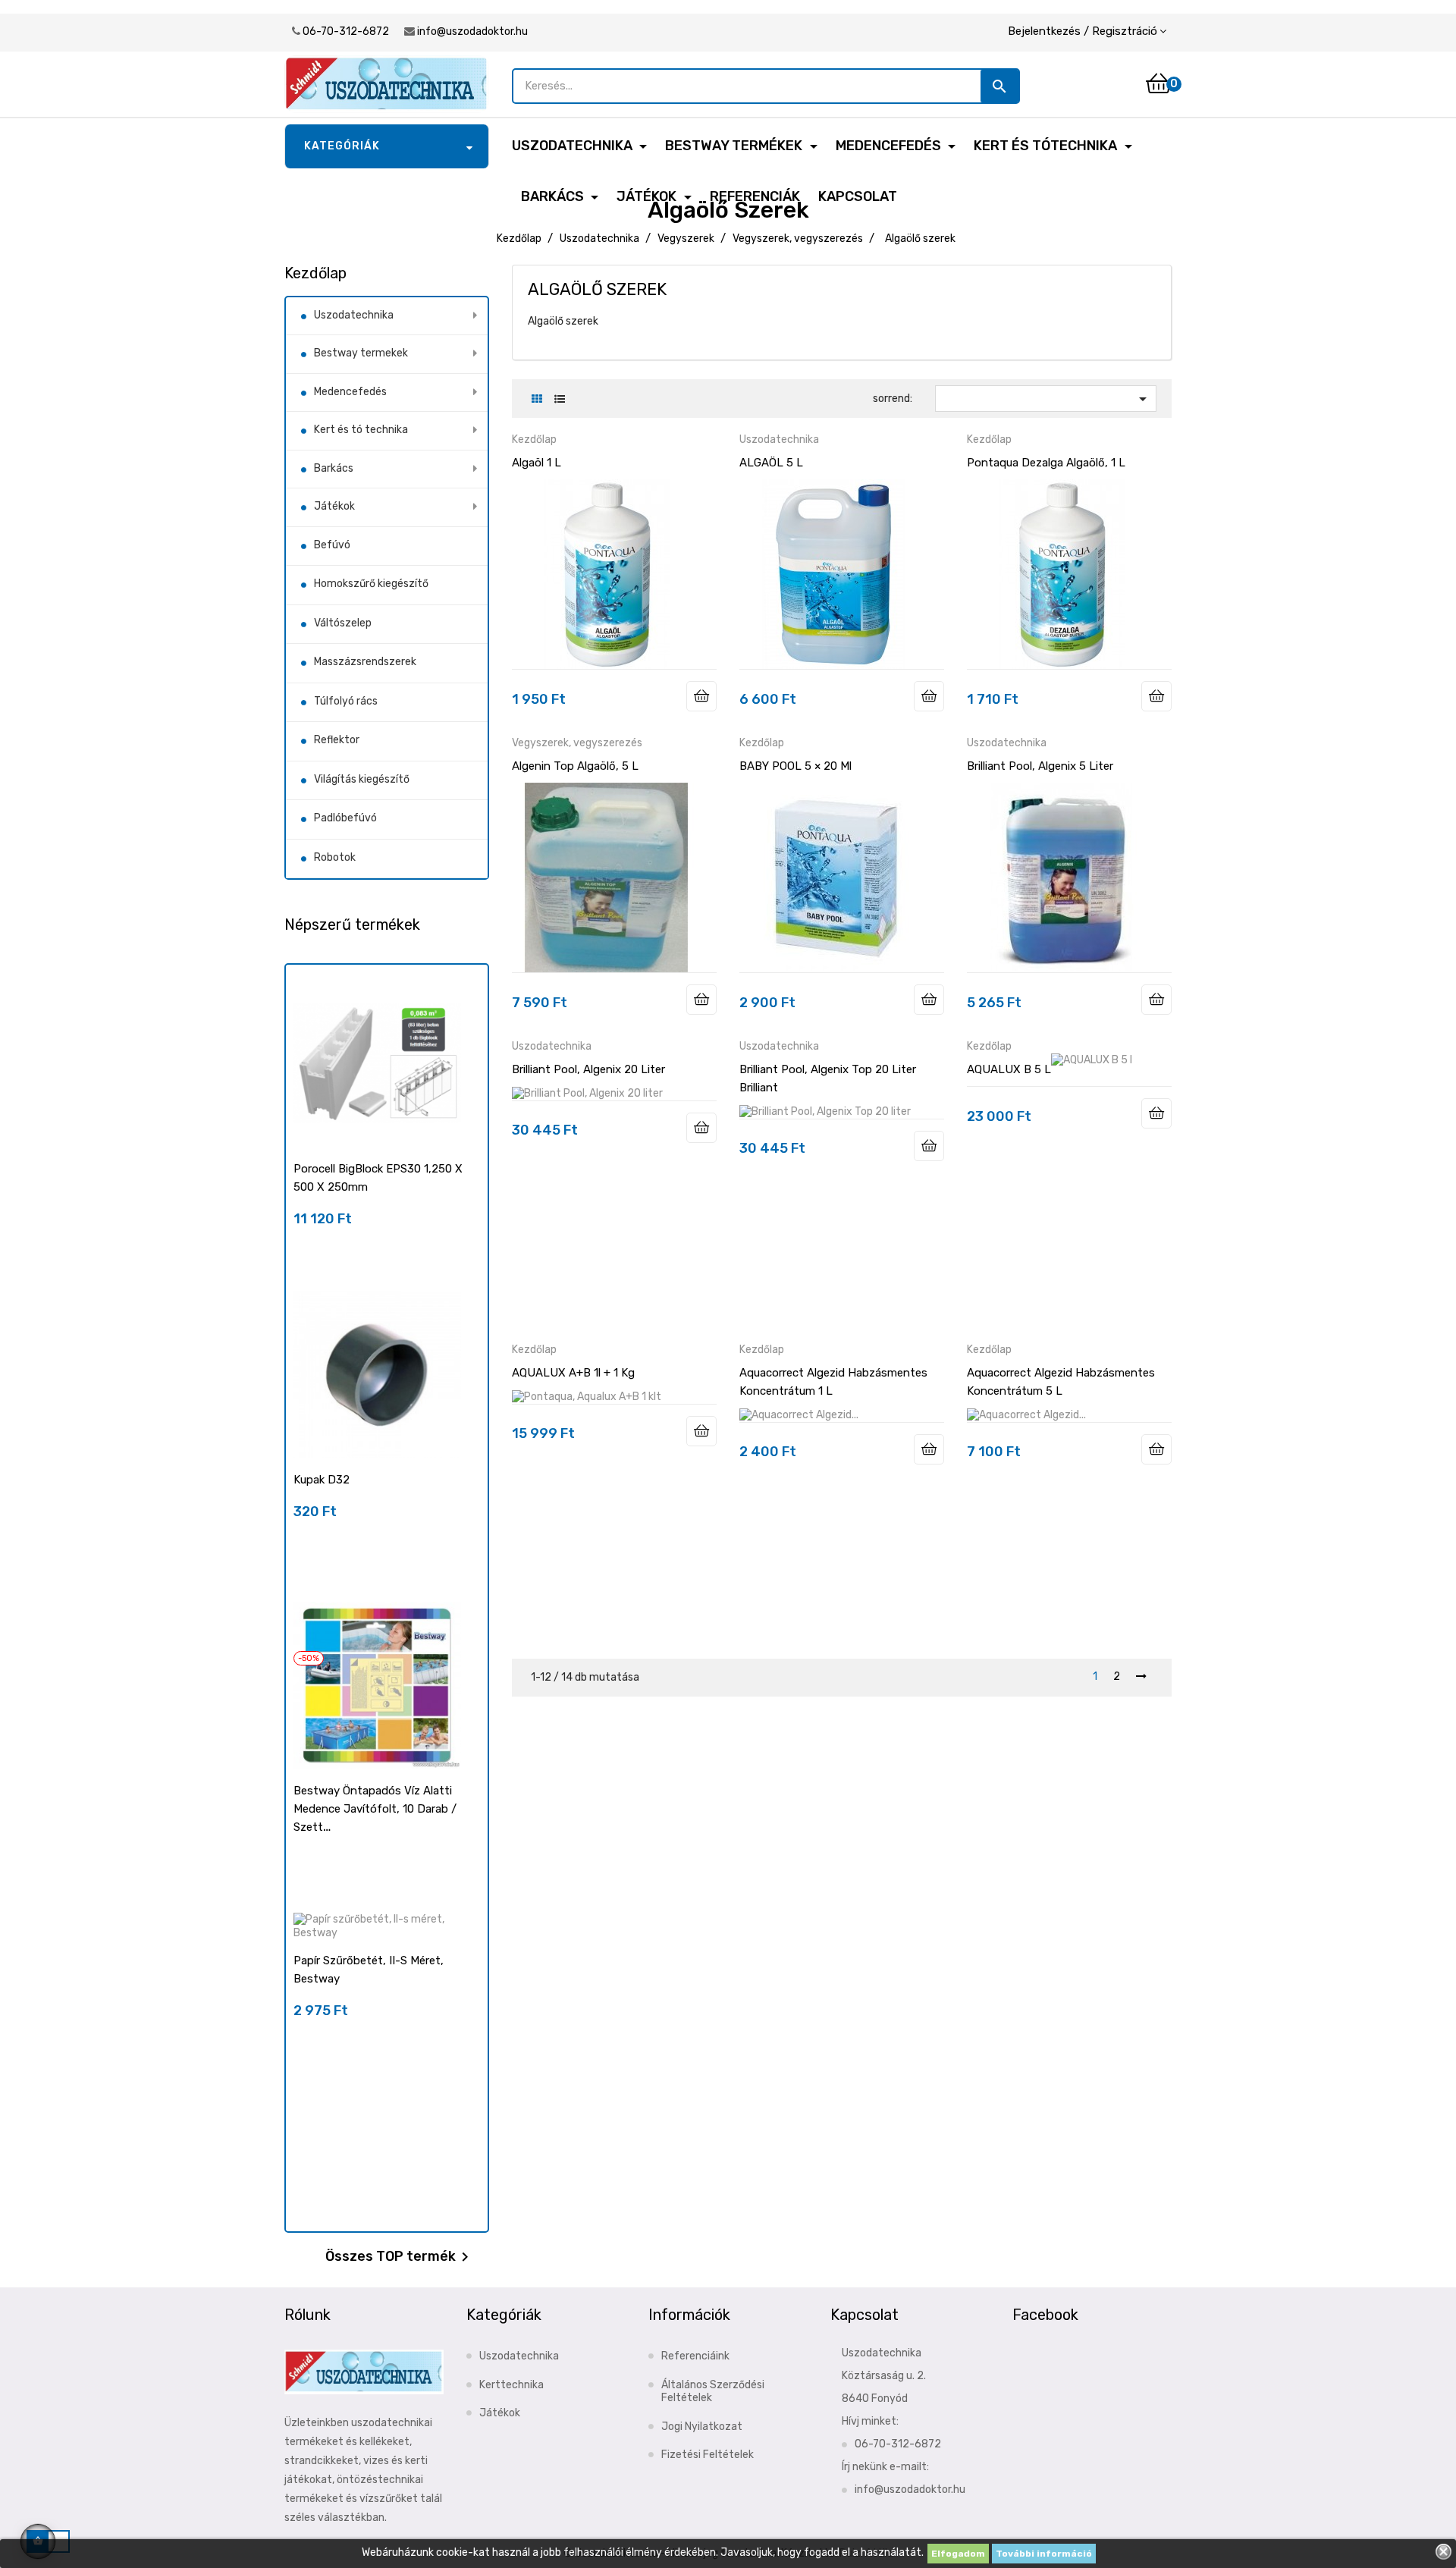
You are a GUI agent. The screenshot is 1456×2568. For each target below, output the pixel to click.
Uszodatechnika (354, 315)
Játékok (334, 506)
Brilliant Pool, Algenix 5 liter (1040, 766)
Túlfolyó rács (346, 701)
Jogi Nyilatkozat (702, 2427)
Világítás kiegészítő (362, 779)
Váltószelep (343, 623)
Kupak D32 (322, 1480)
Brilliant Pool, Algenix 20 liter (588, 1069)
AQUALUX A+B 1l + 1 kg (573, 1373)
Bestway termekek (361, 353)
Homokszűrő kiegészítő (371, 584)
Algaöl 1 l (537, 463)
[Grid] (537, 399)
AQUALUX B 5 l (1009, 1069)
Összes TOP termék (400, 2257)
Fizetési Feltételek (708, 2455)
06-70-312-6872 (346, 31)
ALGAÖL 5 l (771, 463)
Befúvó (332, 545)
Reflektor (337, 740)
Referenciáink (695, 2356)
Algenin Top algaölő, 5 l (575, 766)
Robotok (335, 857)
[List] (559, 399)
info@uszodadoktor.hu (472, 31)
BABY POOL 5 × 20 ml (795, 766)
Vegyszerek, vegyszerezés (577, 743)
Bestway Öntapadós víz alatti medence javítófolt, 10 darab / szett (375, 1809)
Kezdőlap (315, 273)
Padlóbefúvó (345, 818)
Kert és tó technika (361, 430)
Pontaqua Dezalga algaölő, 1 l (1046, 463)
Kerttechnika (511, 2385)
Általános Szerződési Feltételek (713, 2392)
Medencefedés (350, 392)
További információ (1044, 2554)
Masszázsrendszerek (365, 662)
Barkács (334, 468)
